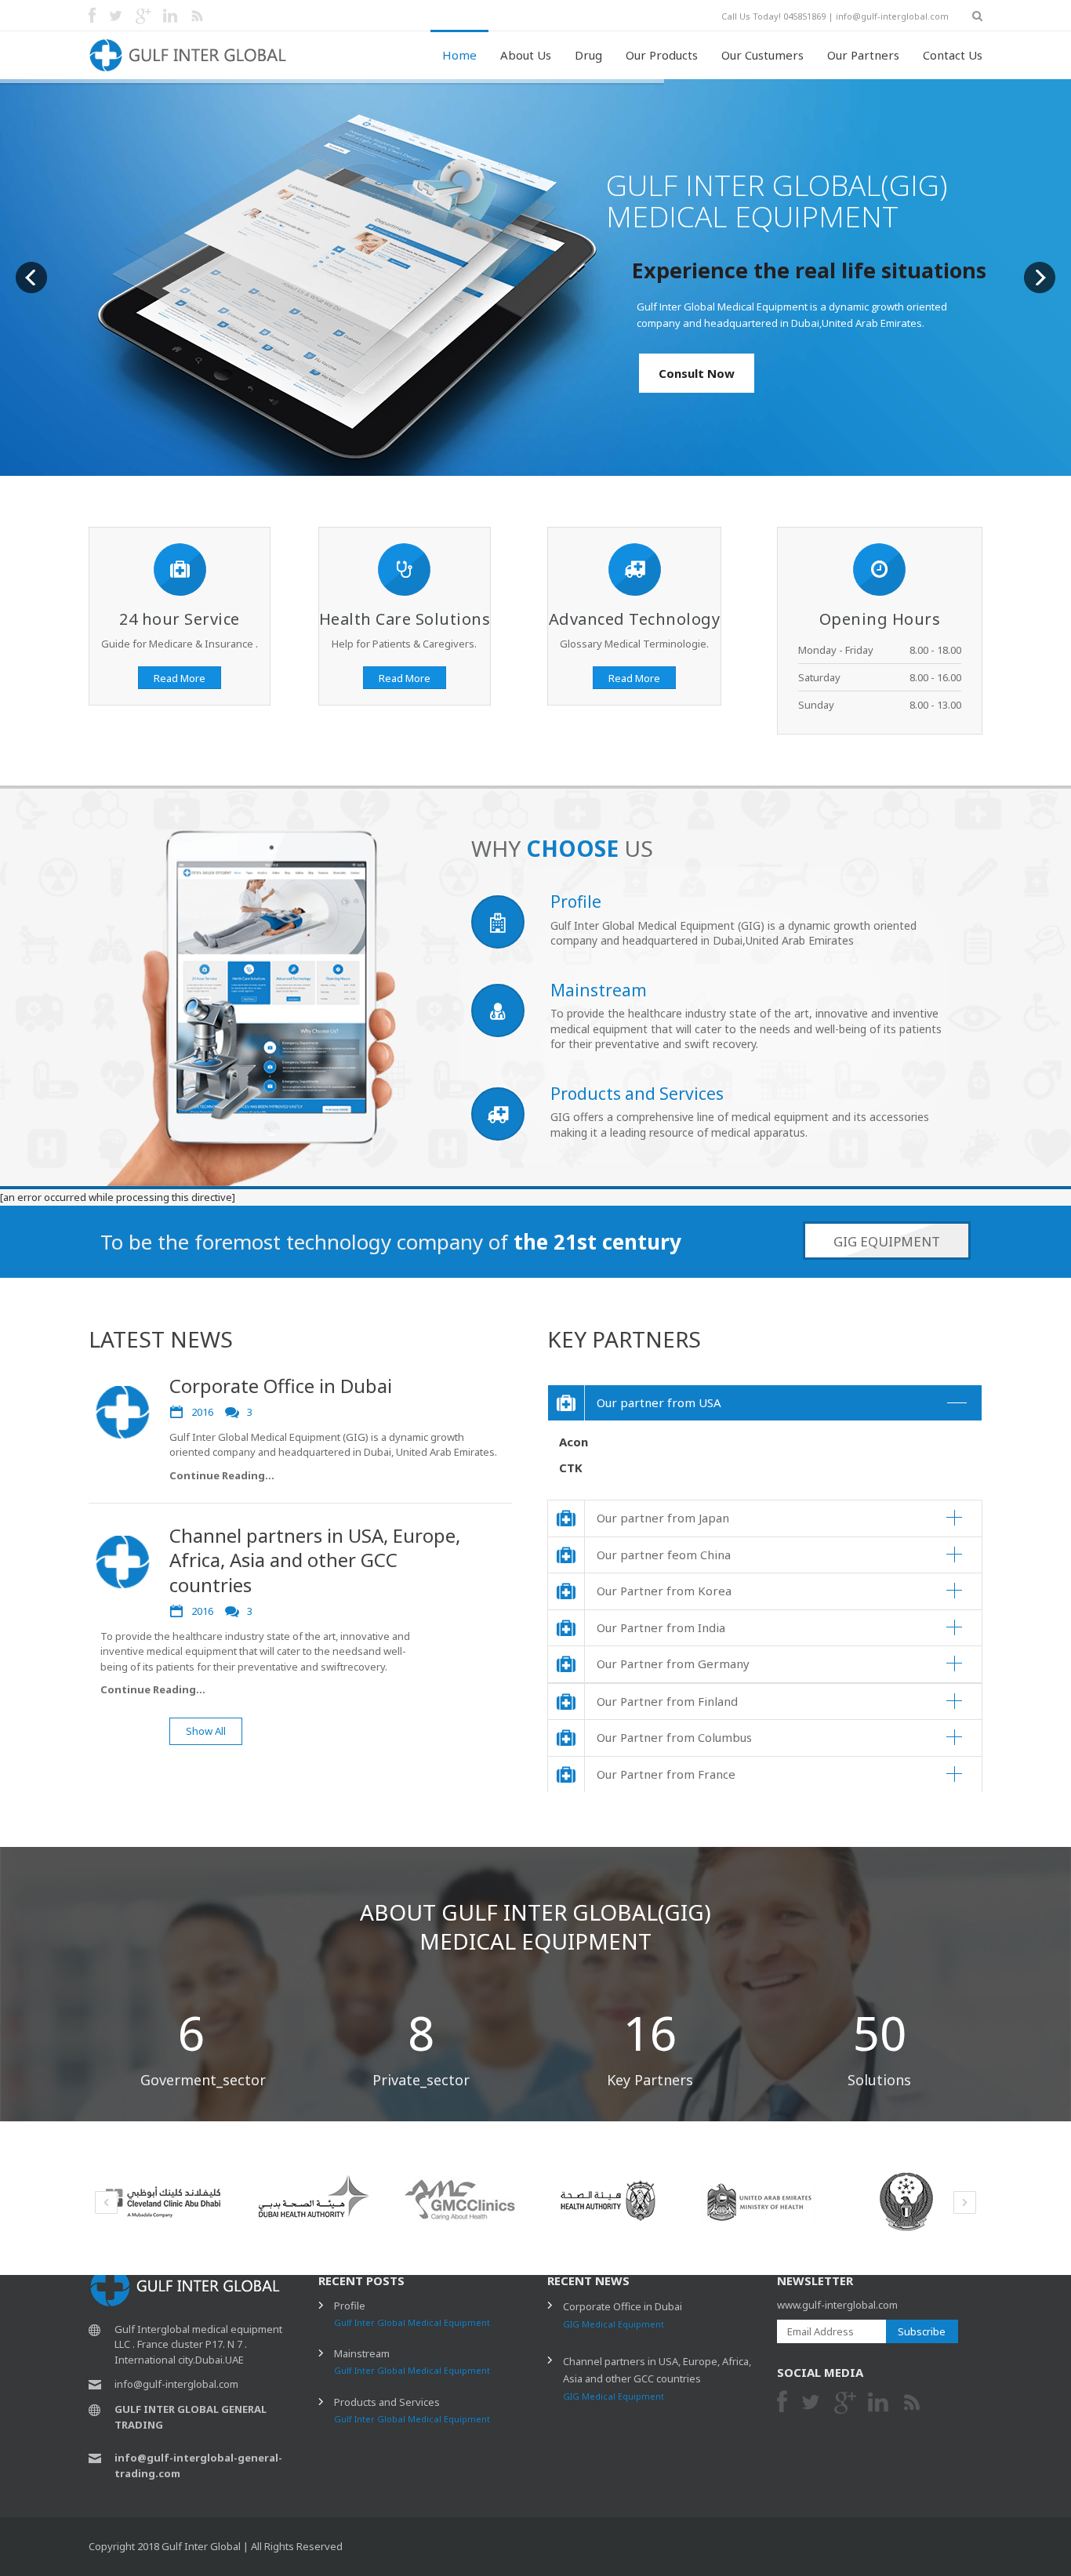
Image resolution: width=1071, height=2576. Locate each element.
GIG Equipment (887, 1241)
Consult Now (697, 373)
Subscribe (922, 2331)
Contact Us (953, 55)
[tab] (765, 1404)
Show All (206, 1731)
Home (459, 55)
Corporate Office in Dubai (281, 1386)
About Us (526, 55)
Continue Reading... (222, 1475)
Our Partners (863, 55)
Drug (588, 55)
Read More (180, 678)
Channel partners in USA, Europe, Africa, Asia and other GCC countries (315, 1560)
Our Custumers (762, 55)
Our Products (662, 55)
